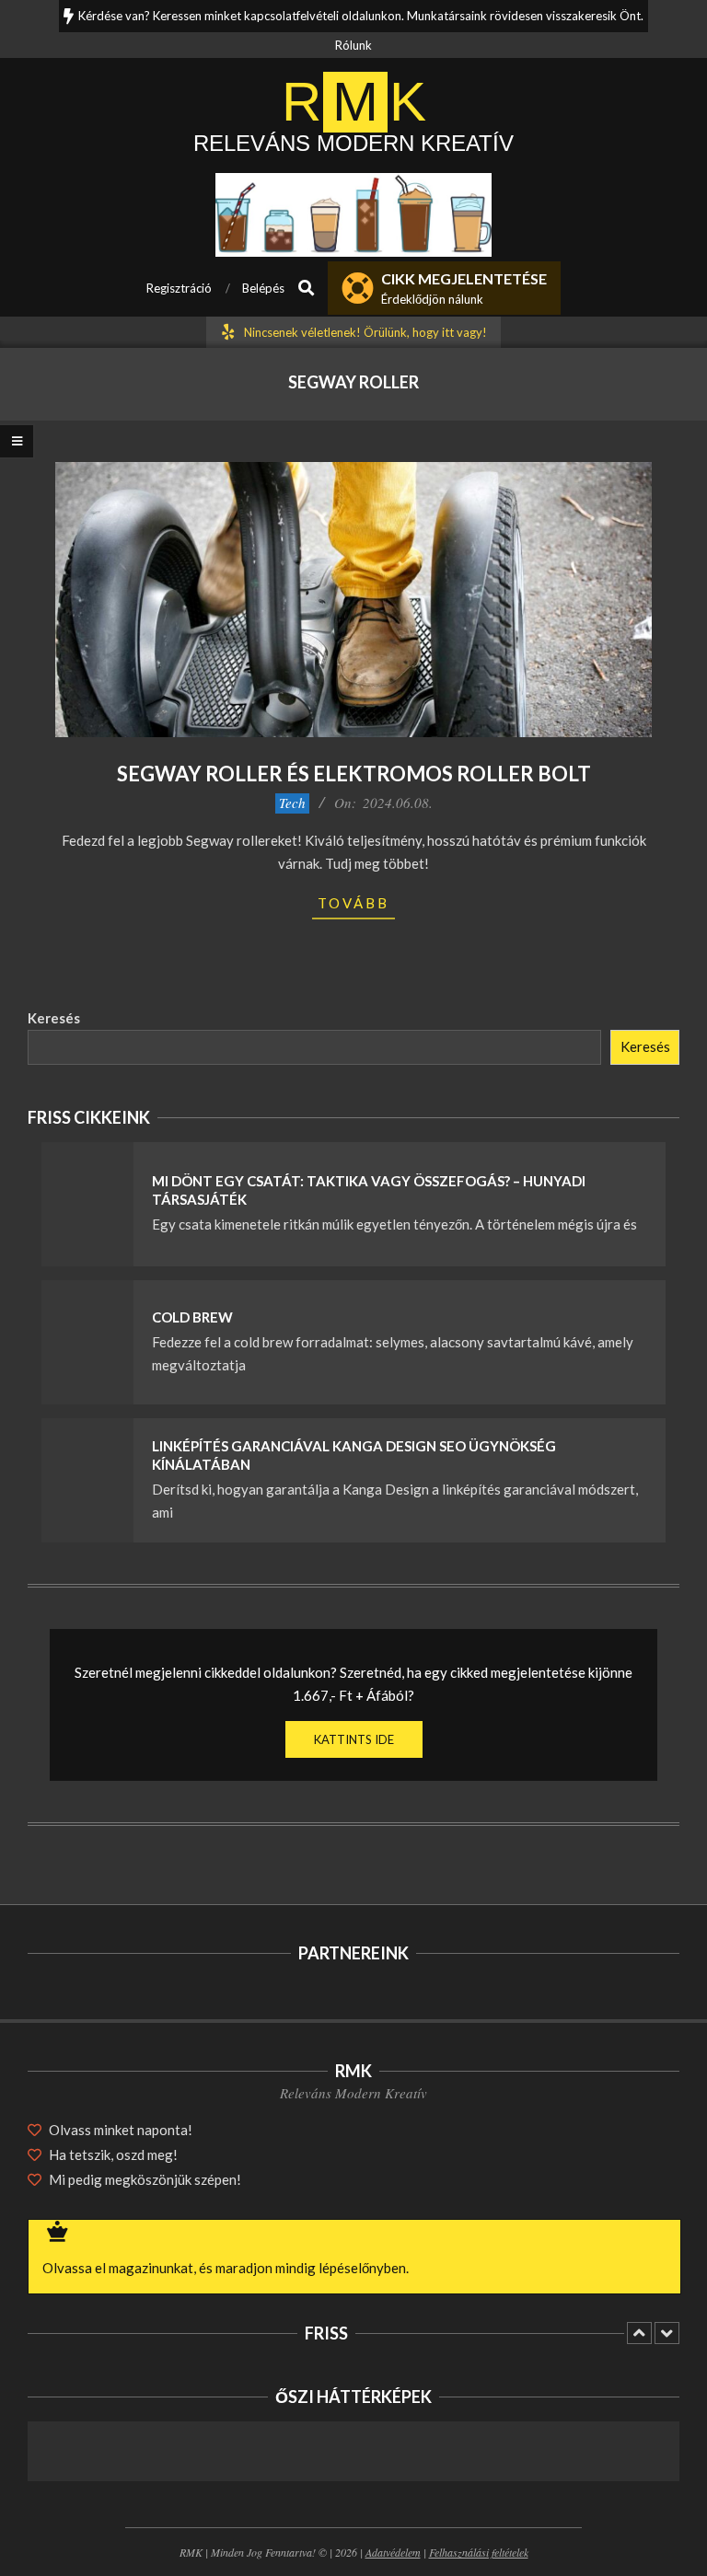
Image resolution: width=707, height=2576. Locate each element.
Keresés (54, 1018)
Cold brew (192, 1317)
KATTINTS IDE (354, 1739)
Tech (292, 803)
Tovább (353, 903)
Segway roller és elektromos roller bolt (354, 774)
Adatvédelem (393, 2552)
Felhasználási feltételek (479, 2552)
